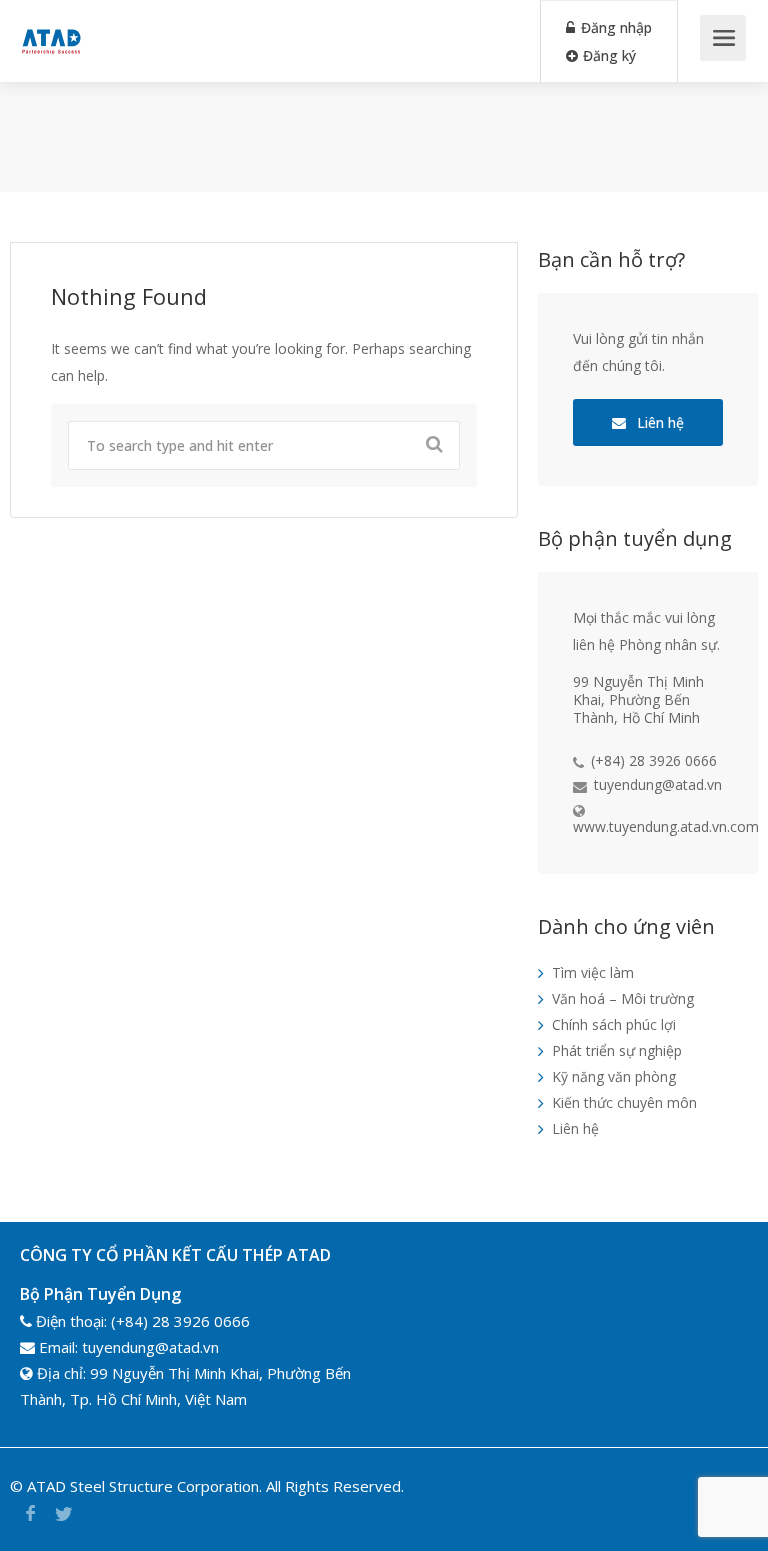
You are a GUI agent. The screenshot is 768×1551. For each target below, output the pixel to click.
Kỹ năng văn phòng (614, 1076)
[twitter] (63, 1513)
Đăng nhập (614, 27)
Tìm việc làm (593, 972)
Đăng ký (607, 55)
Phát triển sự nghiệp (617, 1050)
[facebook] (30, 1513)
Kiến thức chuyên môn (624, 1102)
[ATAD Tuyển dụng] (51, 26)
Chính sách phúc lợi (614, 1024)
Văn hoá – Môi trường (623, 998)
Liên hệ (658, 422)
